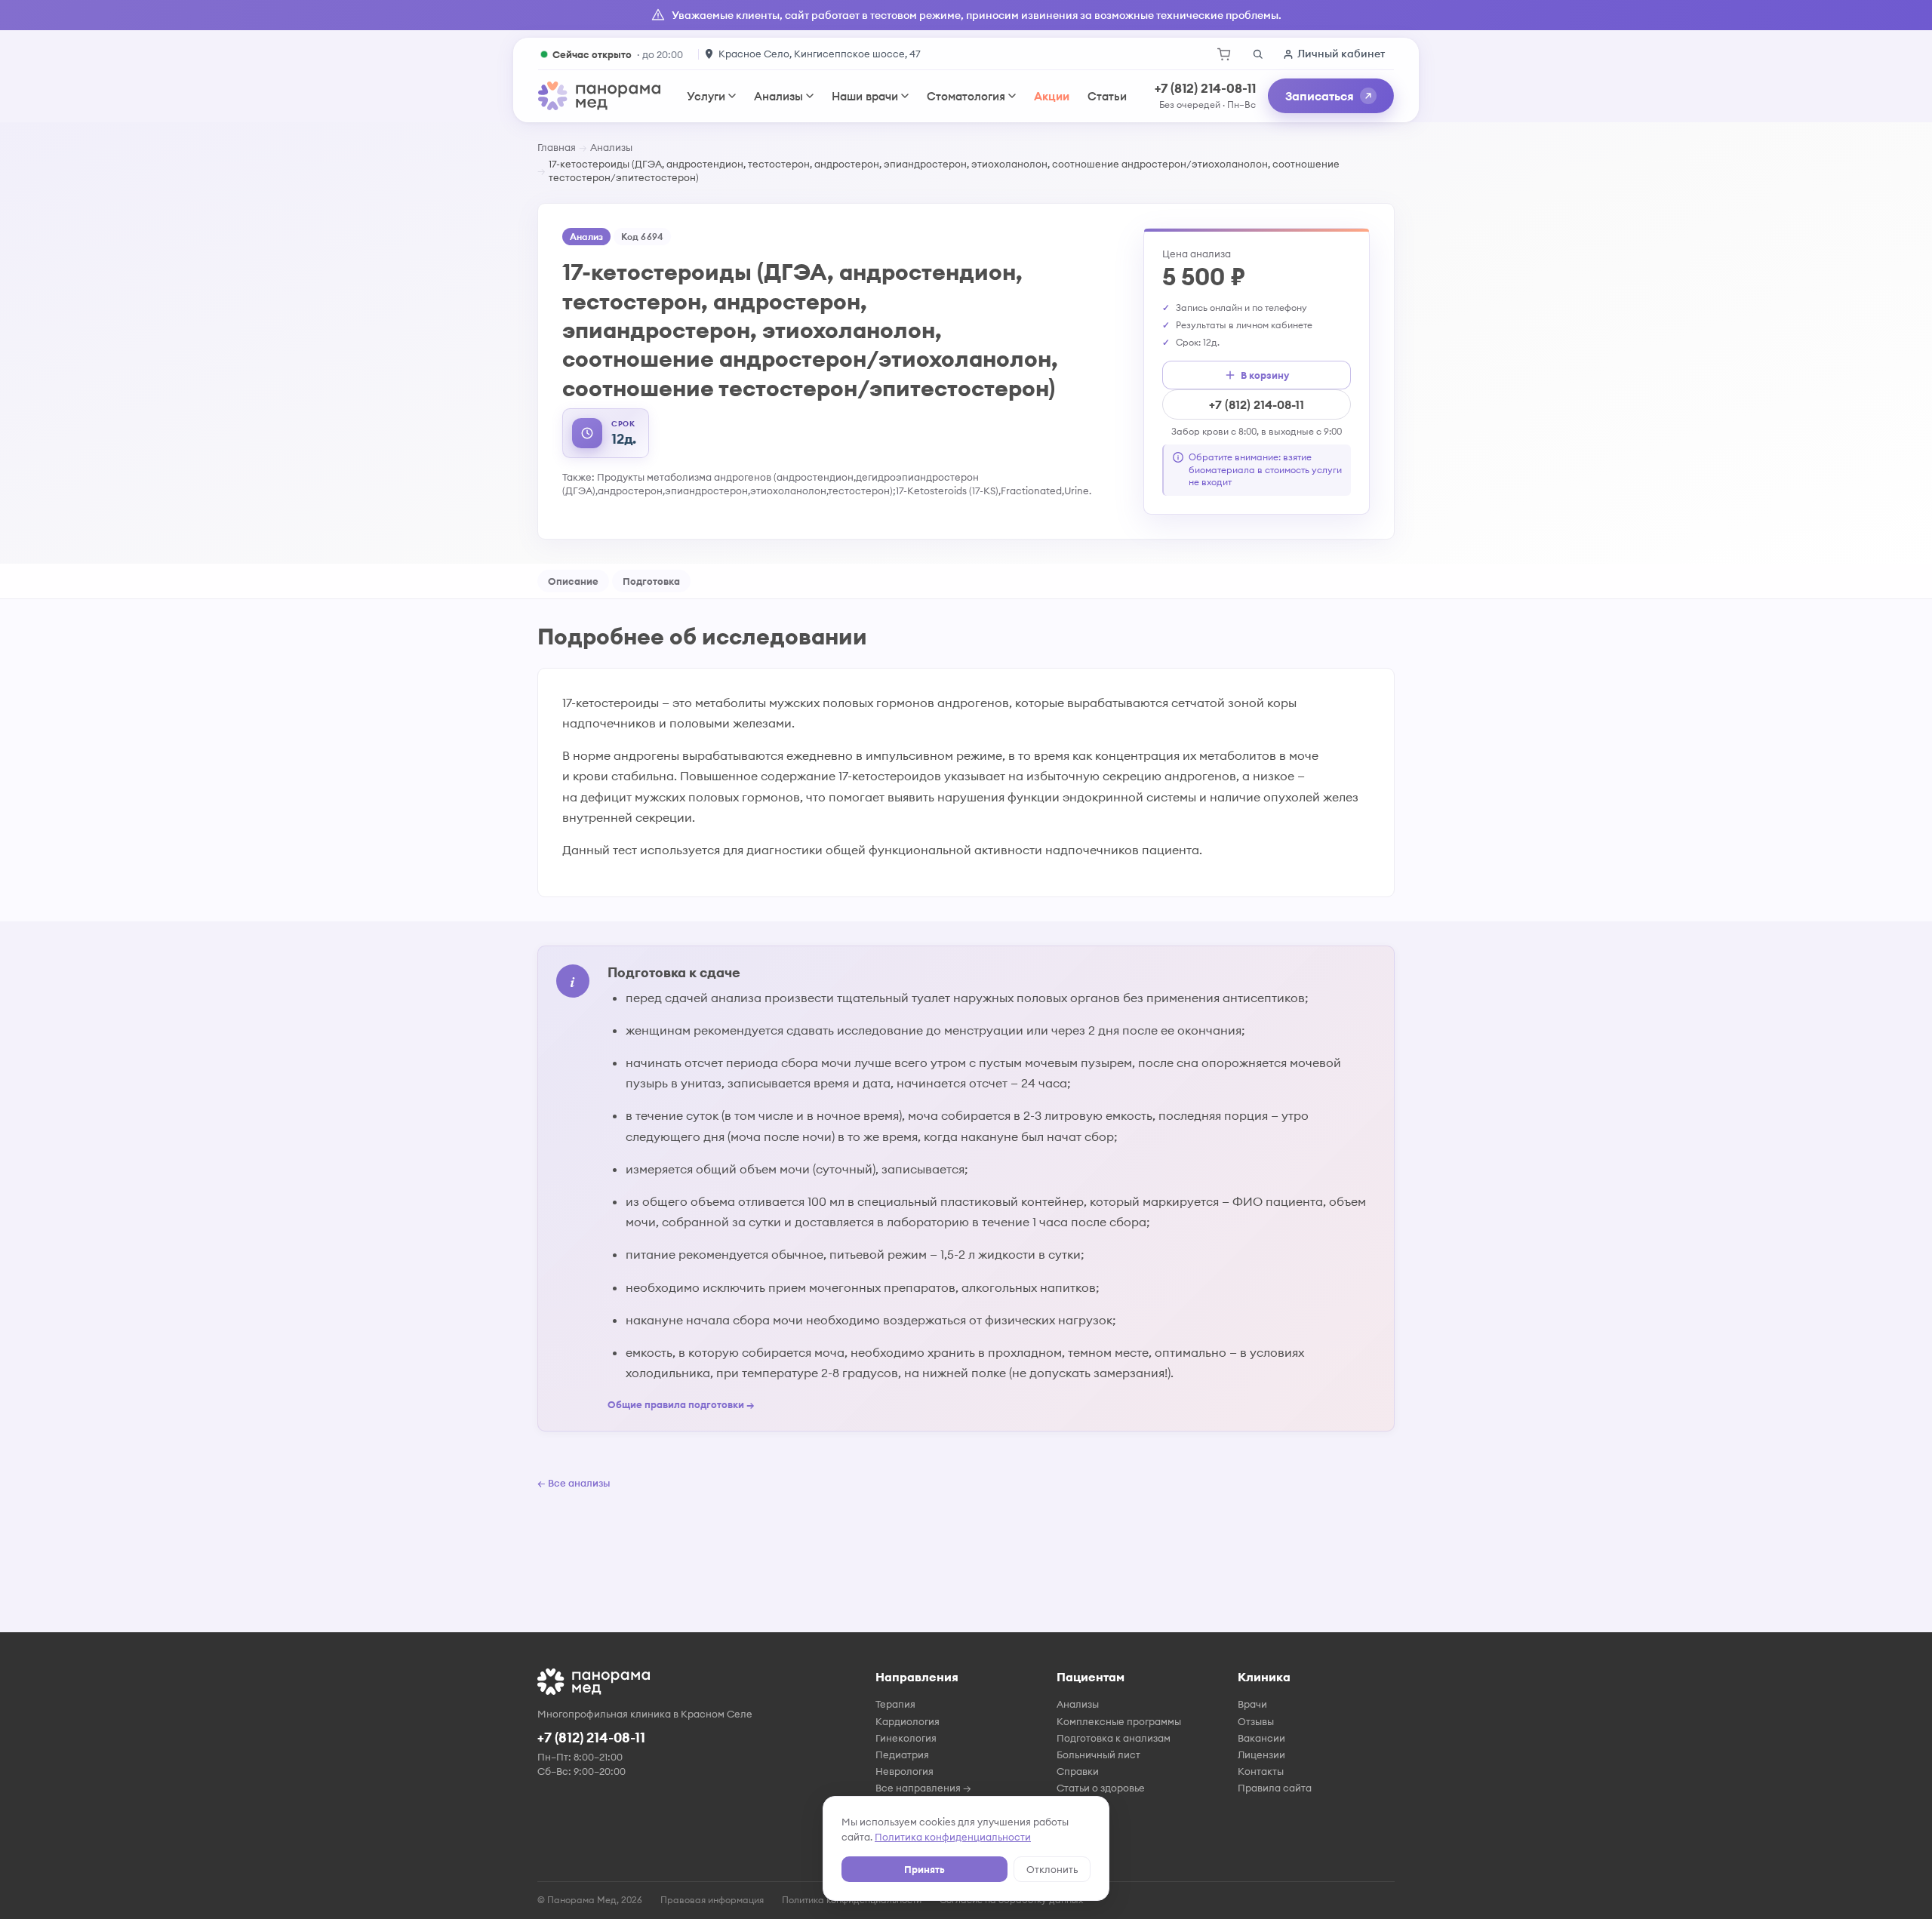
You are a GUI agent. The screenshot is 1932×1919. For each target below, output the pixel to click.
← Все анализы (574, 1483)
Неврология (904, 1771)
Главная (557, 147)
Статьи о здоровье (1101, 1788)
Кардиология (908, 1721)
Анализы (778, 96)
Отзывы (1256, 1721)
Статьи (1107, 96)
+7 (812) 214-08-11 (1205, 88)
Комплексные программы (1119, 1721)
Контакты (1261, 1771)
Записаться (1320, 96)
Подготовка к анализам (1114, 1738)
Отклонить (1052, 1869)
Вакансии (1261, 1738)
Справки (1078, 1771)
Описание (573, 581)
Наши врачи (865, 96)
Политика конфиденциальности (953, 1837)
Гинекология (906, 1738)
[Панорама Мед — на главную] (599, 96)
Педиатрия (902, 1754)
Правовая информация (712, 1900)
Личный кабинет (1341, 54)
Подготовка (651, 581)
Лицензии (1261, 1754)
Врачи (1252, 1704)
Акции (1052, 96)
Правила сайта (1275, 1788)
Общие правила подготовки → (681, 1404)
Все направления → (923, 1788)
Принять (924, 1869)
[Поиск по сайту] (1257, 54)
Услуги (706, 96)
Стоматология (966, 96)
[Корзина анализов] (1224, 54)
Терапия (895, 1704)
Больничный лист (1098, 1754)
